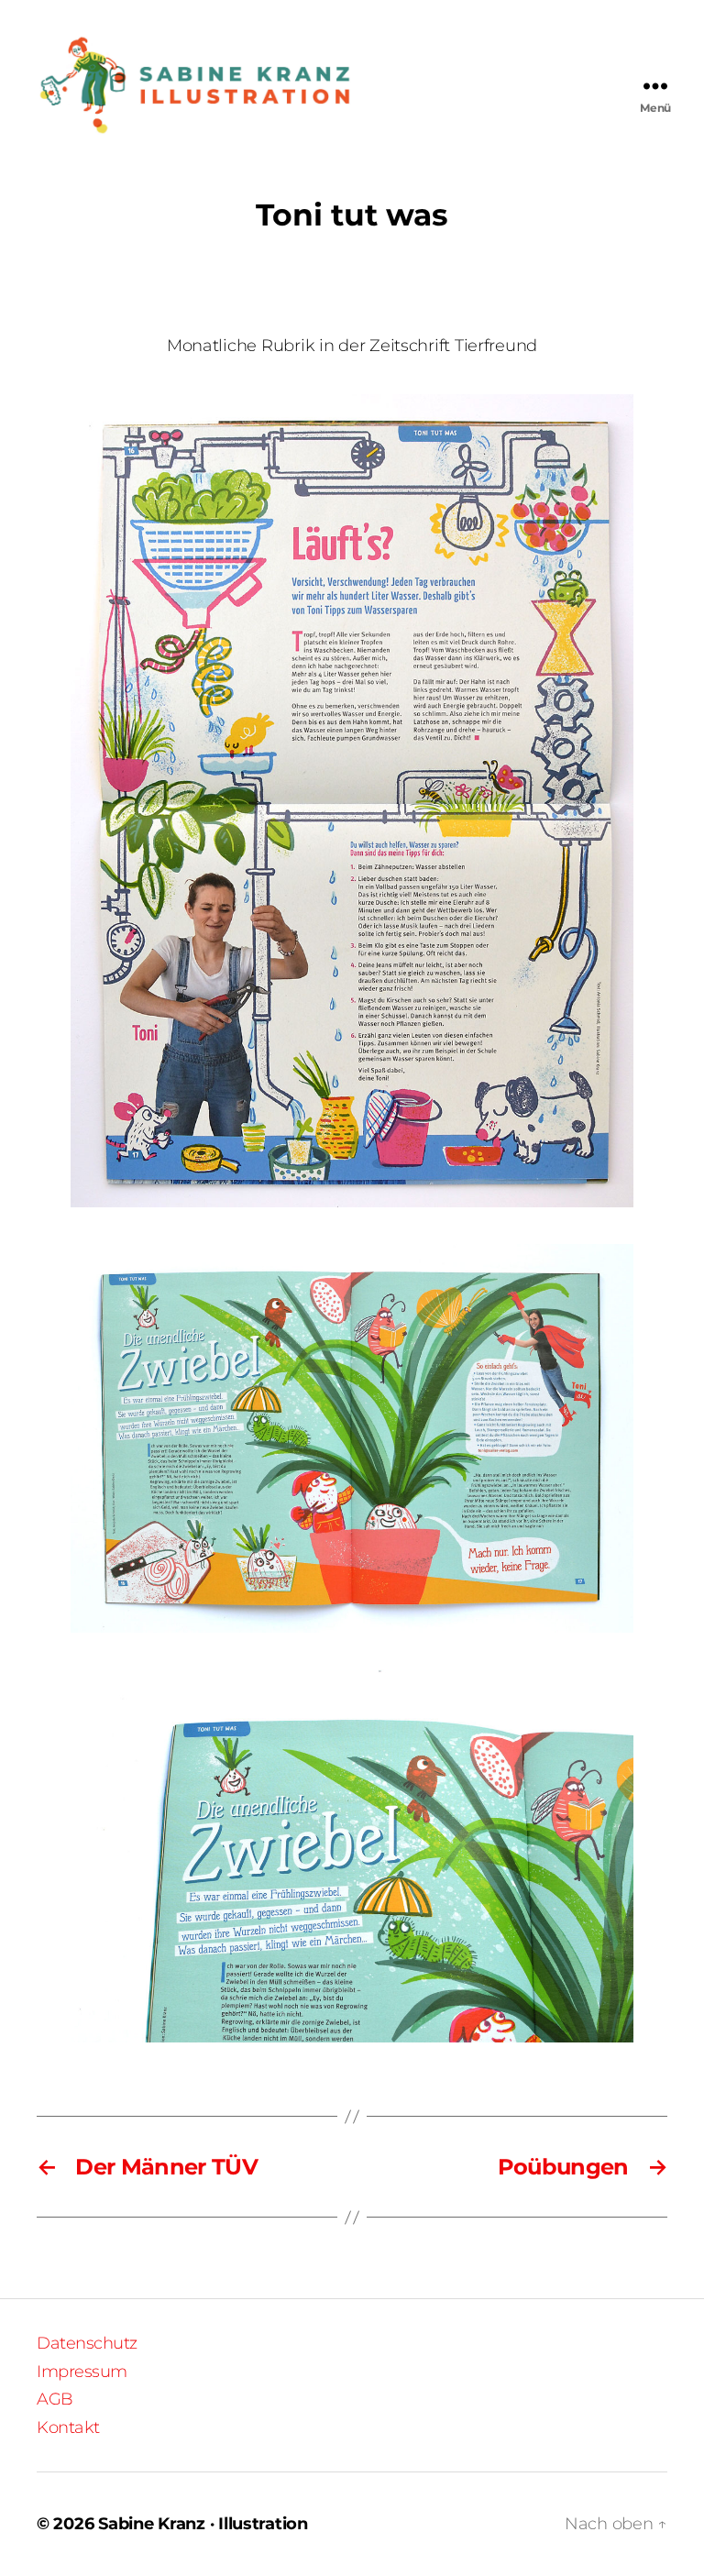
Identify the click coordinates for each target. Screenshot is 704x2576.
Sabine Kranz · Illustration (203, 2524)
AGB (55, 2399)
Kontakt (68, 2427)
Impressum (82, 2372)
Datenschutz (87, 2343)
